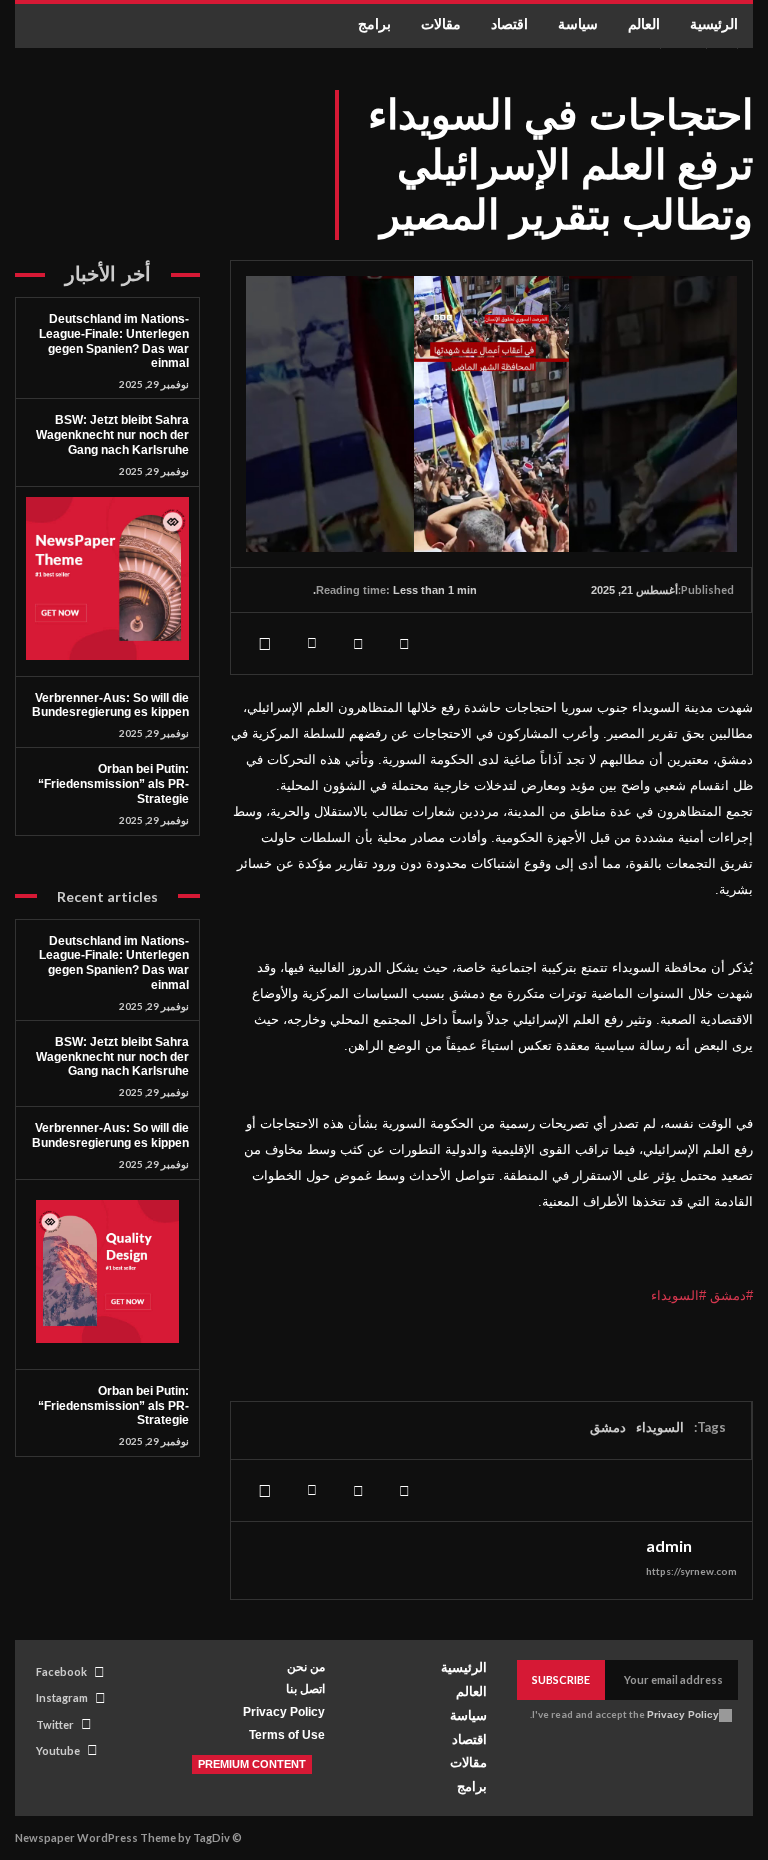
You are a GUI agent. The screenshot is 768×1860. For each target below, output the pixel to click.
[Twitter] (358, 643)
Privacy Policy (683, 1714)
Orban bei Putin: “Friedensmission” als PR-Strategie (113, 784)
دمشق (608, 1427)
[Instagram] (100, 1698)
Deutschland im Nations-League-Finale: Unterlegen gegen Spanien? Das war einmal (114, 341)
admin (669, 1546)
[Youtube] (92, 1750)
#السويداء (678, 1295)
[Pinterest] (312, 643)
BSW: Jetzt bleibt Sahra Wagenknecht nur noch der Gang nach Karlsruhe (112, 435)
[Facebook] (404, 643)
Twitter (55, 1724)
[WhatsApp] (266, 643)
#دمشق (731, 1295)
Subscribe (561, 1679)
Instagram (62, 1697)
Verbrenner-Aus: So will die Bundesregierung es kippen (110, 705)
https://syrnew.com (691, 1571)
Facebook (61, 1671)
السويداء (660, 1427)
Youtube (58, 1750)
